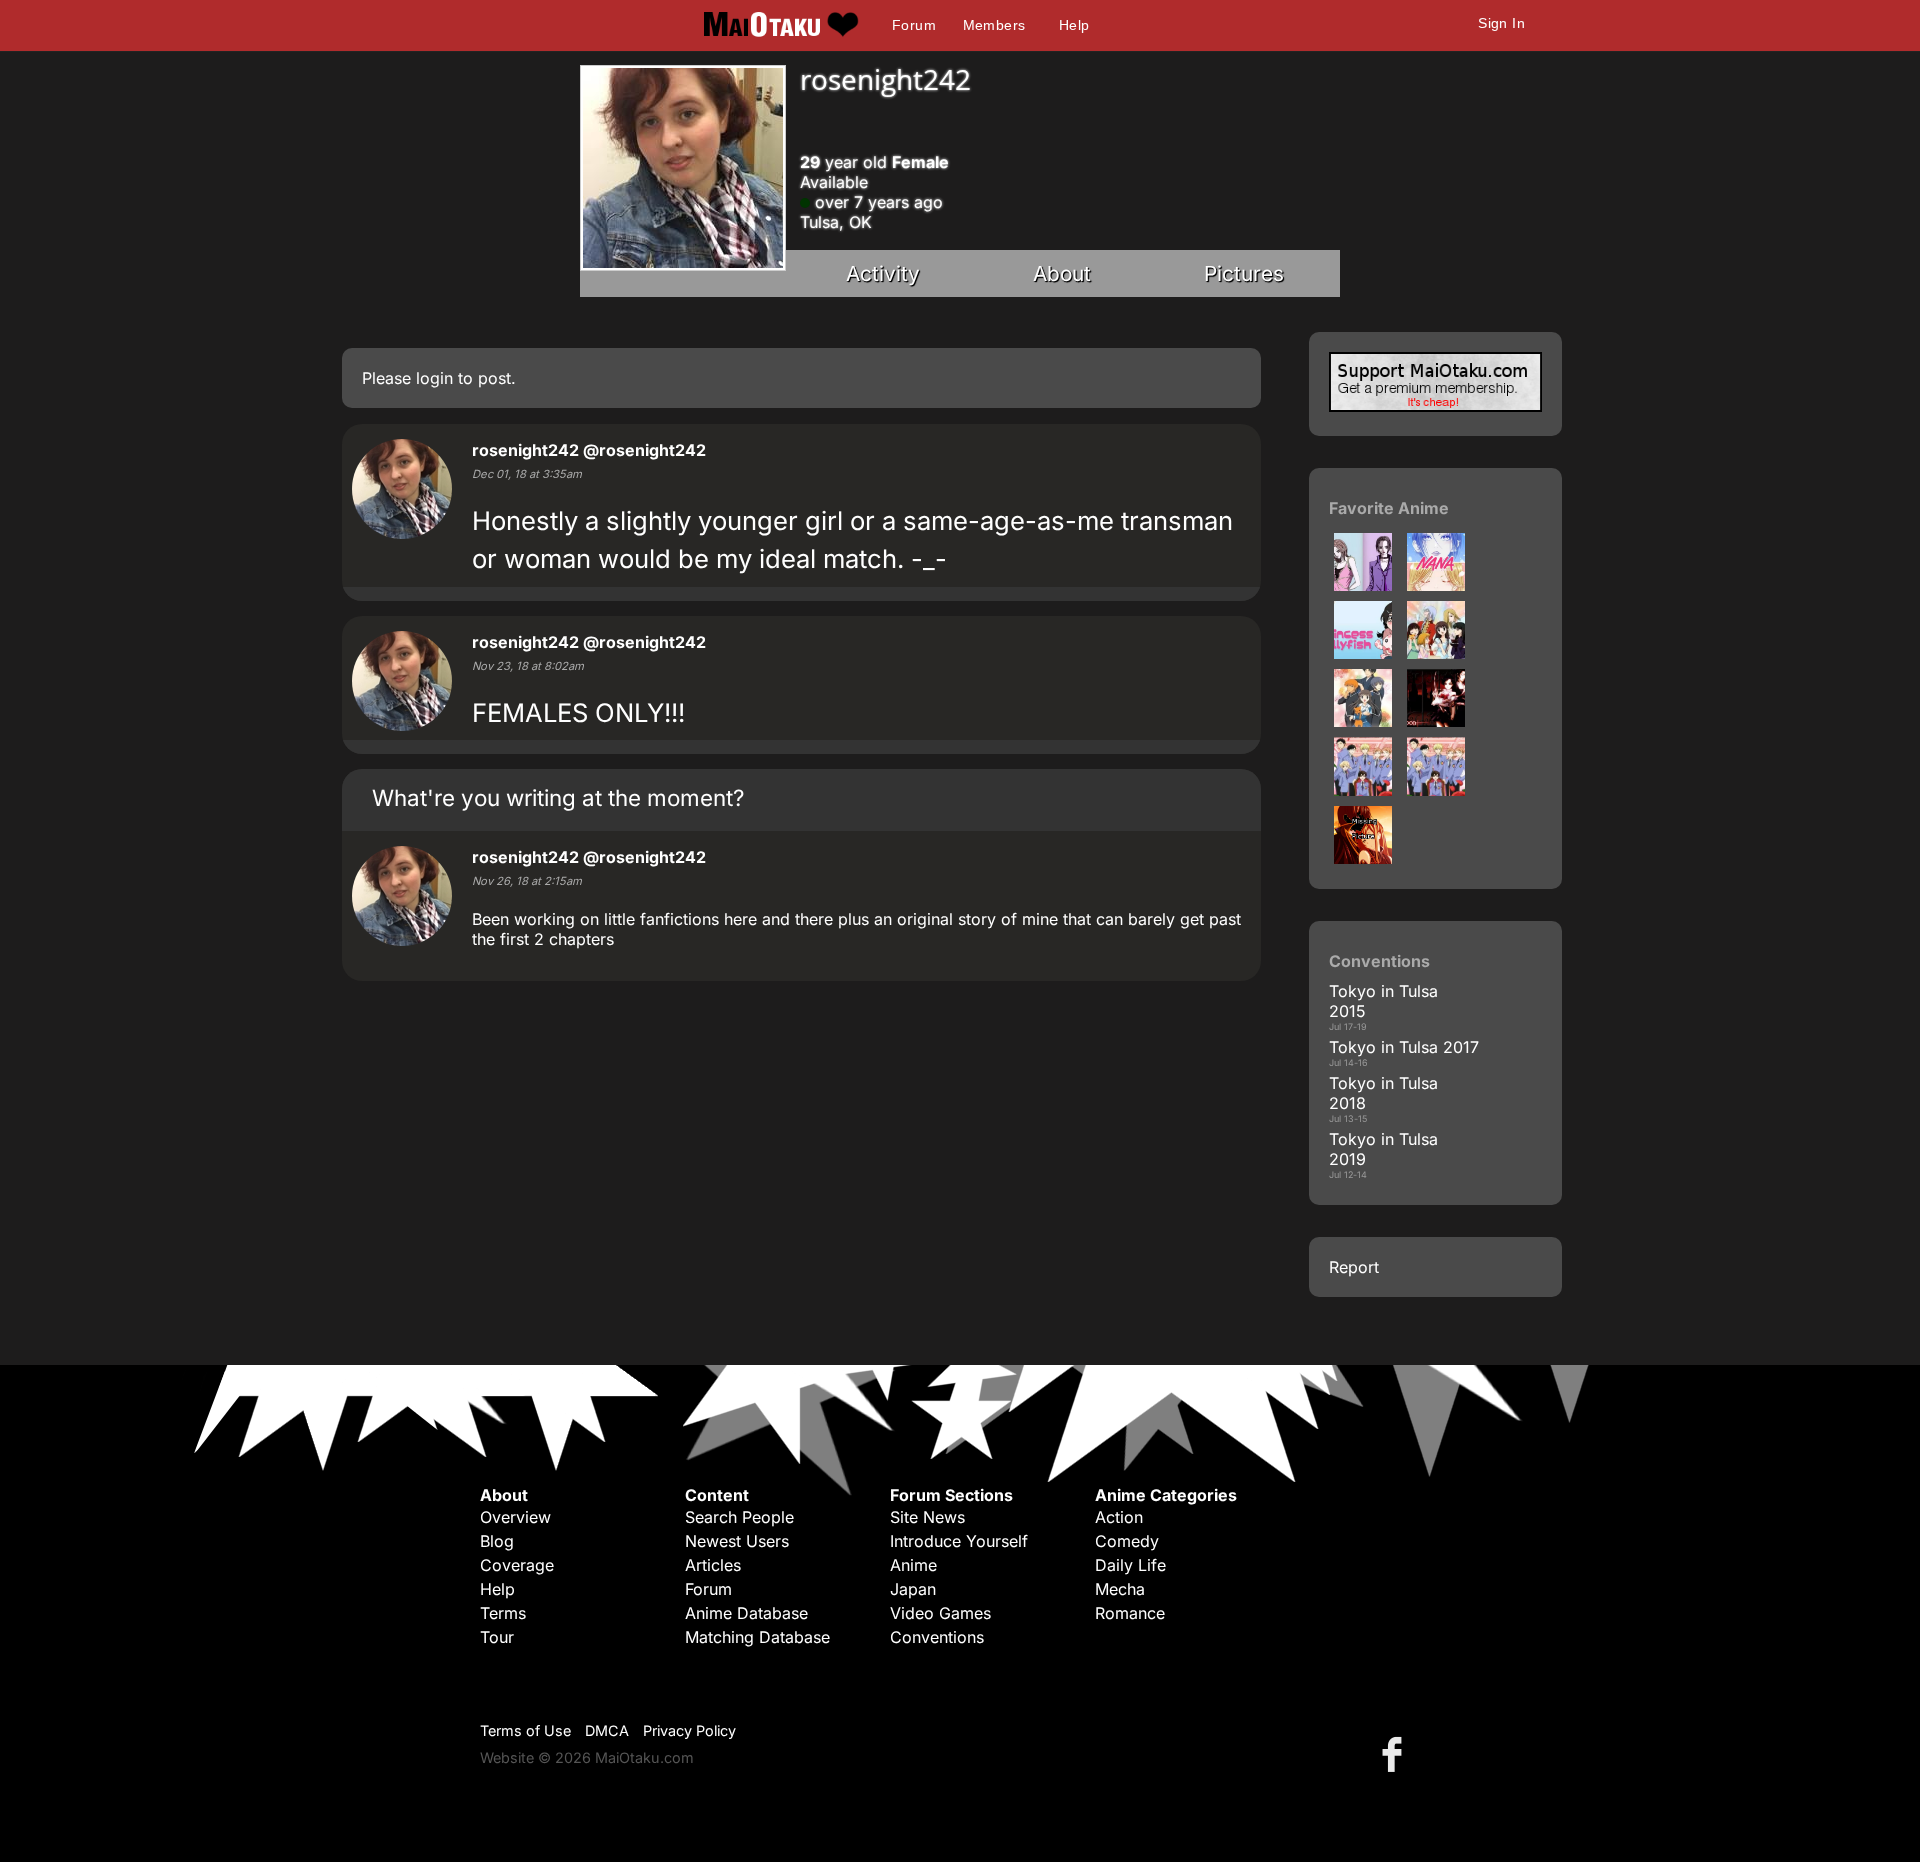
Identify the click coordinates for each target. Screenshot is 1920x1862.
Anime (913, 1565)
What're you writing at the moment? (558, 797)
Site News (927, 1517)
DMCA (607, 1730)
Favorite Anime (1389, 508)
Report (1354, 1267)
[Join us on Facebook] (1396, 1753)
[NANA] (1363, 585)
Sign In (1501, 23)
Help (1074, 25)
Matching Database (757, 1637)
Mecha (1120, 1589)
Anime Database (746, 1613)
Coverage (517, 1565)
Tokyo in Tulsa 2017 (1404, 1047)
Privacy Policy (689, 1730)
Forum (914, 25)
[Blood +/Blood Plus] (1436, 721)
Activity (883, 273)
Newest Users (737, 1541)
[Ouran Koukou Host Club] (1363, 858)
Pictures (1244, 273)
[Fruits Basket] (1436, 653)
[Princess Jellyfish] (1363, 653)
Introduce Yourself (959, 1541)
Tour (497, 1637)
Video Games (940, 1613)
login (434, 378)
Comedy (1127, 1541)
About (1062, 273)
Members (994, 25)
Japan (913, 1589)
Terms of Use (525, 1730)
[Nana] (1436, 585)
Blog (497, 1541)
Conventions (937, 1637)
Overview (515, 1517)
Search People (739, 1517)
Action (1119, 1517)
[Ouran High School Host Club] (1363, 790)
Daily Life (1130, 1565)
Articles (713, 1565)
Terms (503, 1613)
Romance (1130, 1613)
